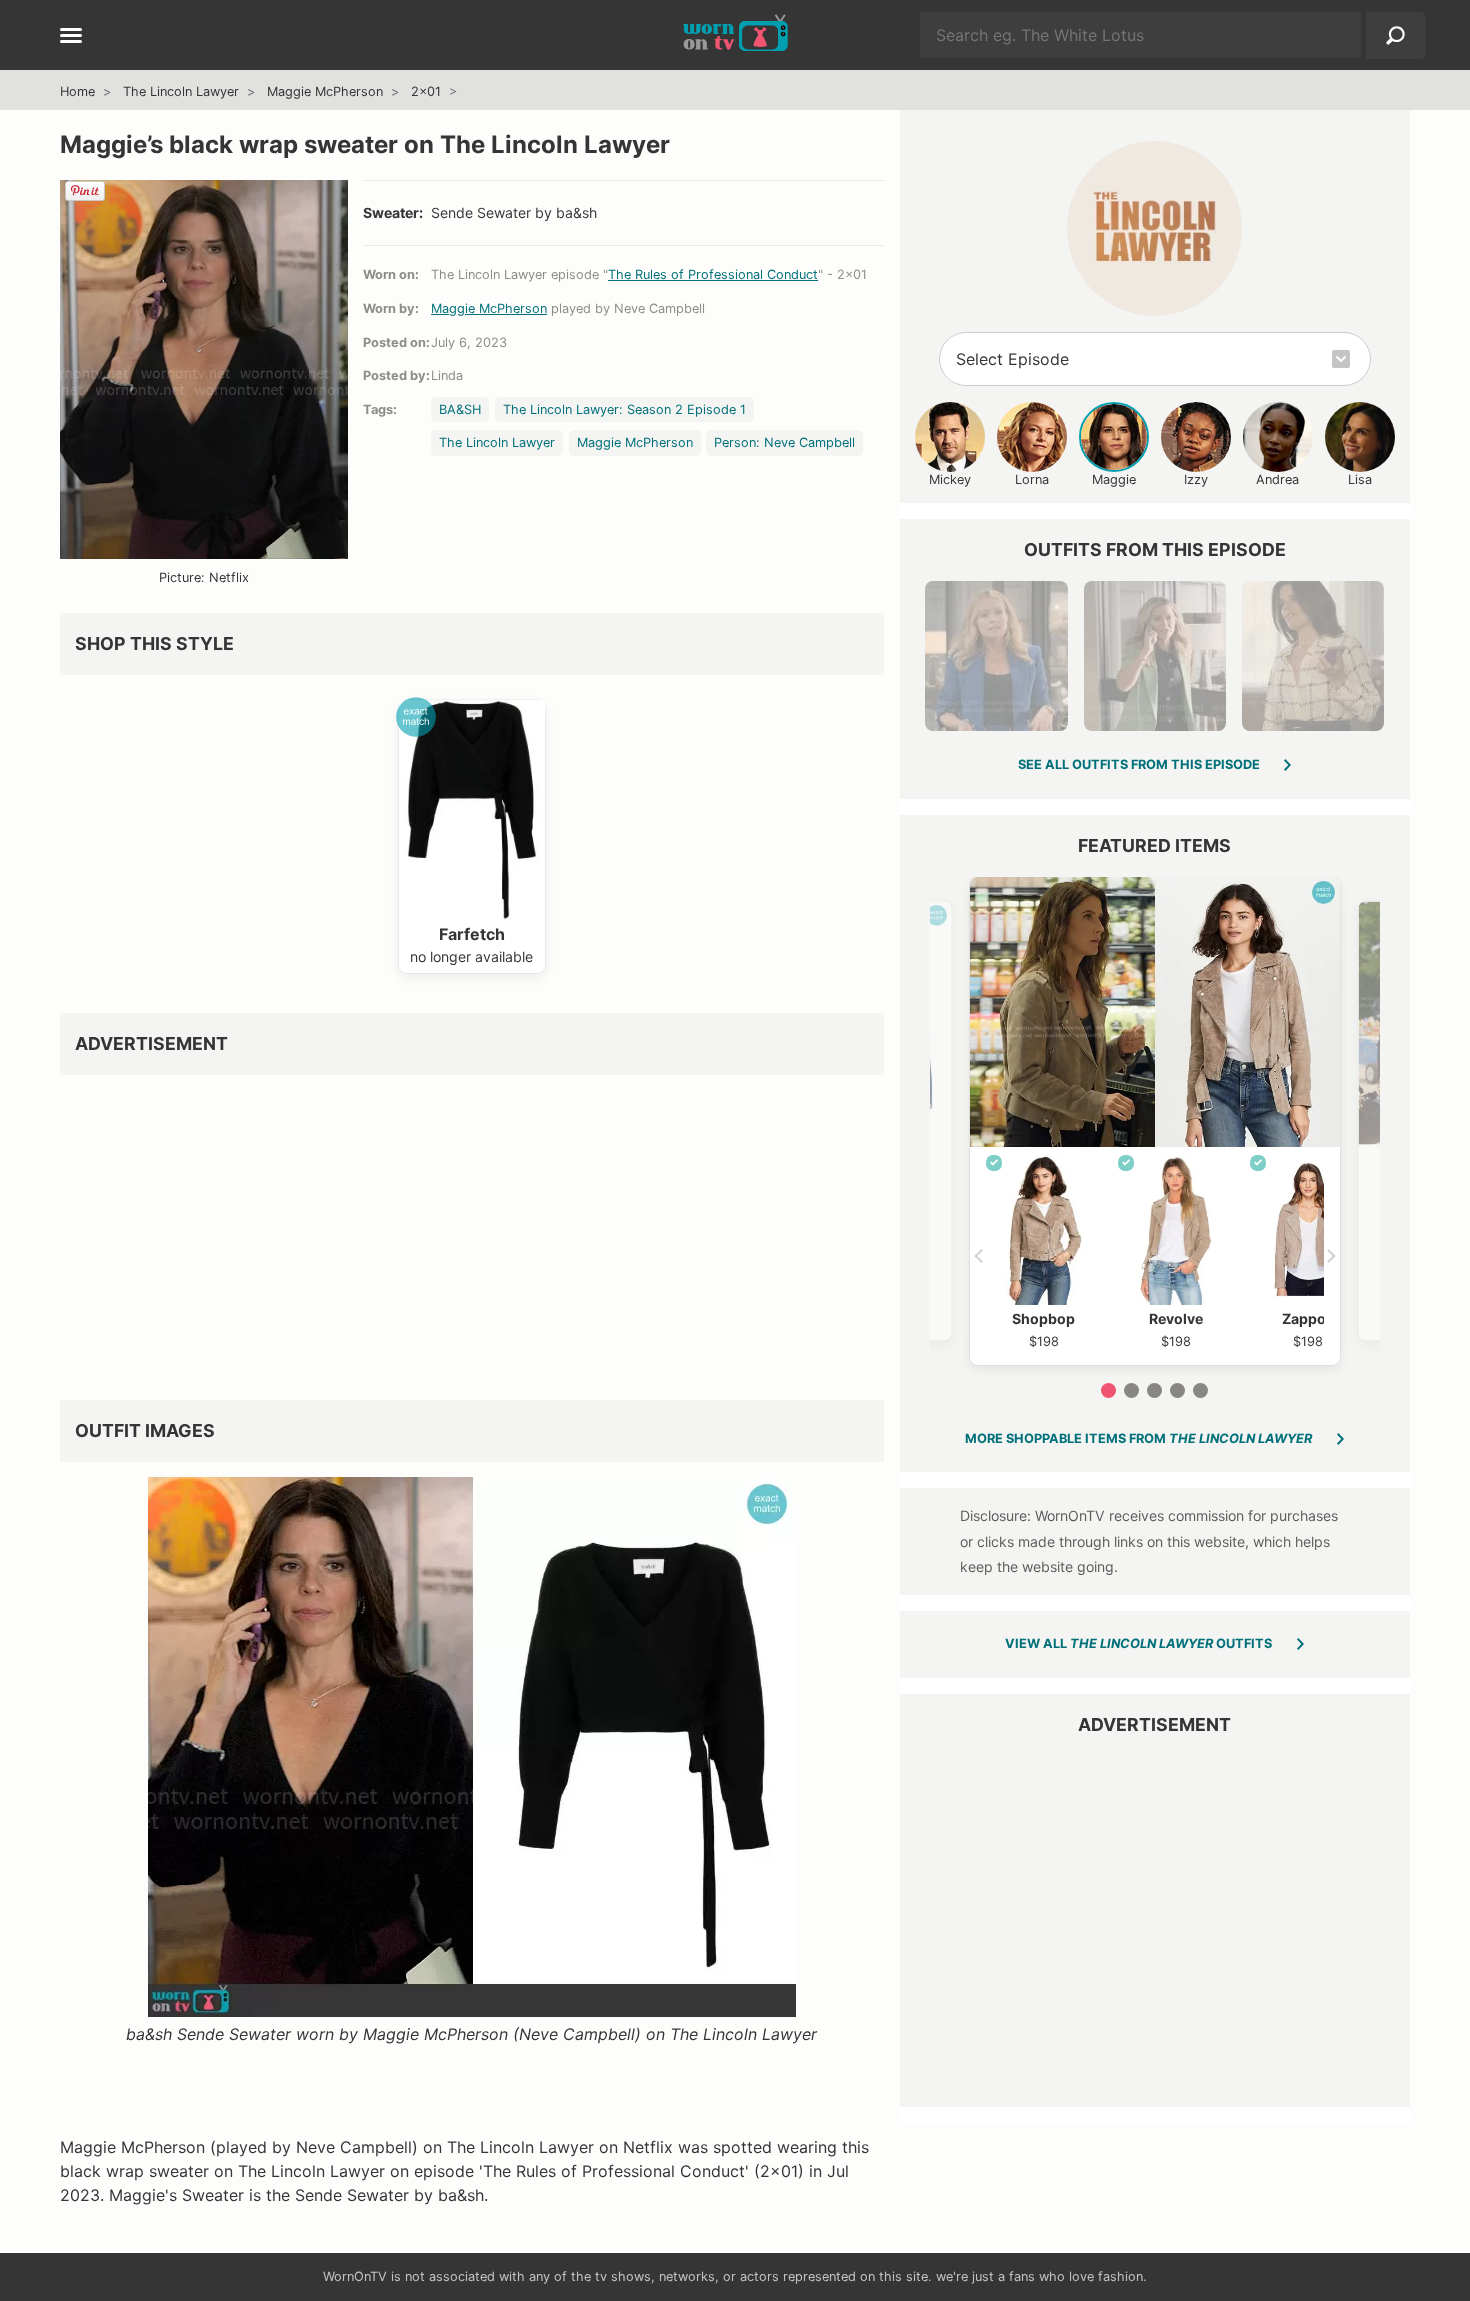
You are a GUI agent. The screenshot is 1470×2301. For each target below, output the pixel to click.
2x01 (426, 91)
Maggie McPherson (325, 91)
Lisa (1360, 479)
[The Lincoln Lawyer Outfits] (1154, 228)
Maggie (1114, 479)
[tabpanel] (1155, 1121)
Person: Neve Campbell (784, 442)
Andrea (1277, 479)
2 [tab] (1131, 1390)
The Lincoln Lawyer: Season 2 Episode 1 (624, 409)
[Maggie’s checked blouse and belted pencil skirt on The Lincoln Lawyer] (1313, 656)
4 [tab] (1177, 1390)
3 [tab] (1154, 1390)
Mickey (950, 479)
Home (77, 91)
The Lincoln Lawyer (181, 91)
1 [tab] (1108, 1390)
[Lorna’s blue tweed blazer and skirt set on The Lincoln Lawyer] (996, 656)
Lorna (1032, 479)
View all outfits (1138, 1643)
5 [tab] (1200, 1390)
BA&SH (460, 409)
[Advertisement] (472, 1230)
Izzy (1196, 479)
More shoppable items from (1138, 1438)
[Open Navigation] (71, 37)
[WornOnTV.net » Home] (735, 35)
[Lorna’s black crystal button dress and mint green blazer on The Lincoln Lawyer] (1155, 656)
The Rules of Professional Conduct (713, 274)
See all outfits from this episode (1139, 764)
